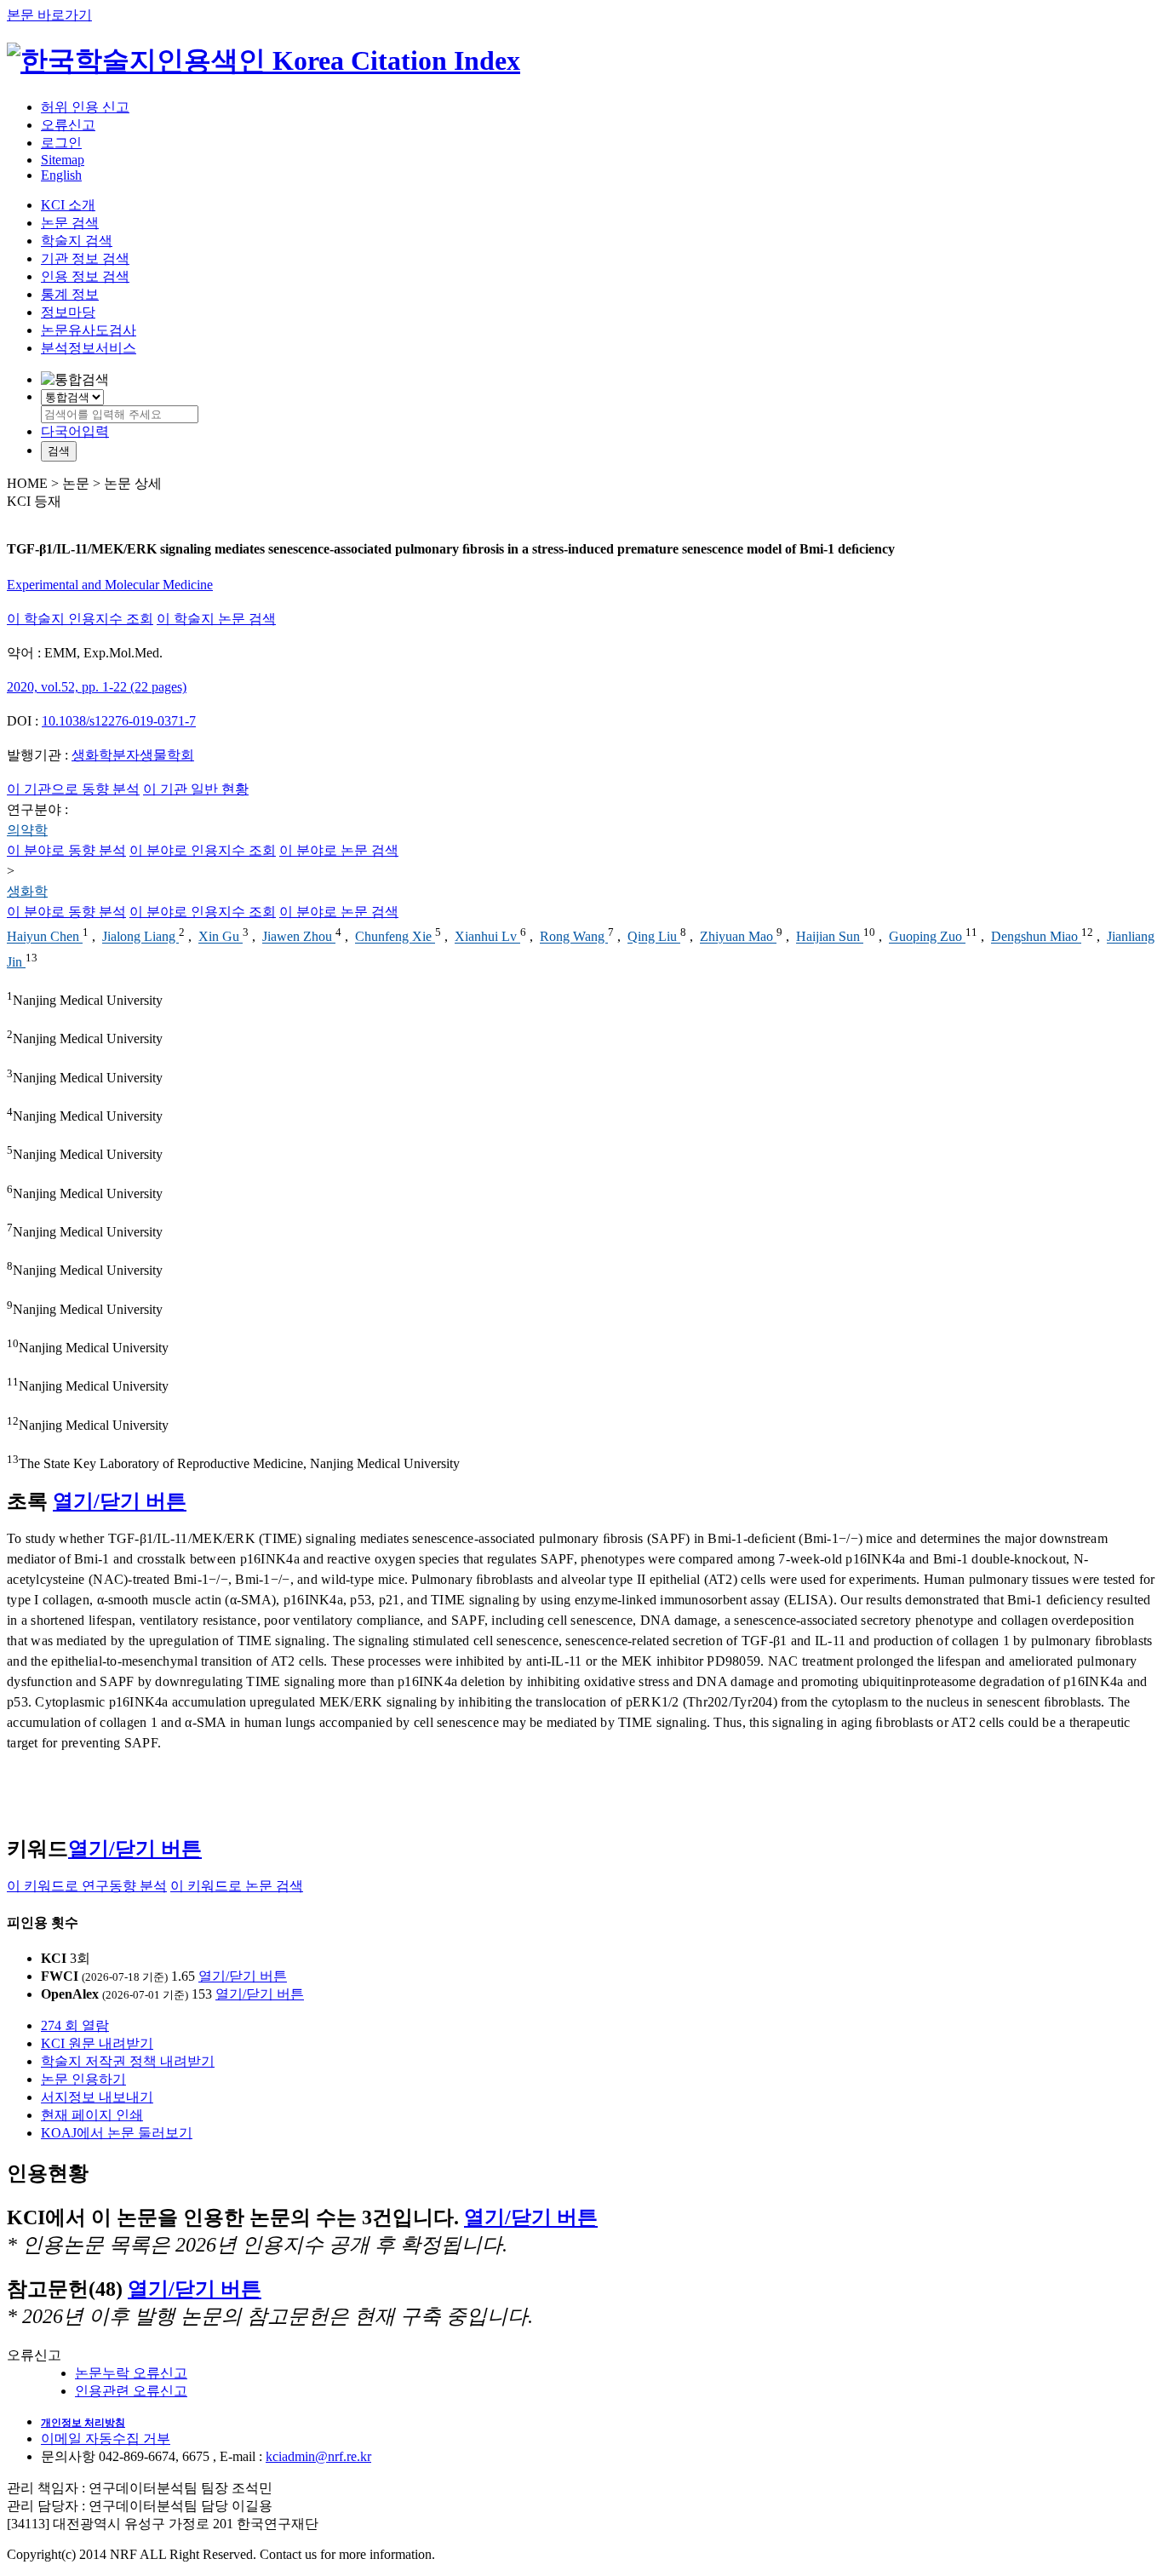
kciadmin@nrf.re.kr (318, 2456)
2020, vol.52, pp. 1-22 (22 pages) (97, 687)
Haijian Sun (830, 937)
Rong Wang (574, 937)
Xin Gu (221, 937)
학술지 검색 (77, 241)
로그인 (61, 143)
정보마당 (68, 312)
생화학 (27, 891)
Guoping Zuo (927, 937)
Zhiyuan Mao (738, 937)
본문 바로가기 (49, 15)
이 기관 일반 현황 (196, 789)
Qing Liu (654, 937)
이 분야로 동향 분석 (66, 850)
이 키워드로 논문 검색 (237, 1886)
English (61, 175)
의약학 (27, 830)
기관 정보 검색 (85, 258)
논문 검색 (70, 223)
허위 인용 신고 (85, 107)
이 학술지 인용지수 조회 (80, 619)
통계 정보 (70, 294)
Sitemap (63, 160)
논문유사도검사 (89, 330)
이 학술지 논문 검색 (216, 619)
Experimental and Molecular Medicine (110, 585)
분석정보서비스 (89, 348)
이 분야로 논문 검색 (339, 850)
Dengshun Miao (1036, 937)
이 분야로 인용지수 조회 (203, 850)
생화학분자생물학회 (133, 755)
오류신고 (68, 125)
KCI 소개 (68, 205)
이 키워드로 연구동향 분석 (87, 1886)
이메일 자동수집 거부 (106, 2438)
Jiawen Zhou (299, 937)
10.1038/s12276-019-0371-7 (119, 721)
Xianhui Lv (487, 937)
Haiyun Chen (45, 937)
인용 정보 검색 (85, 276)
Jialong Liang (140, 937)
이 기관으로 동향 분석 (73, 789)
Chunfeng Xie (395, 937)
